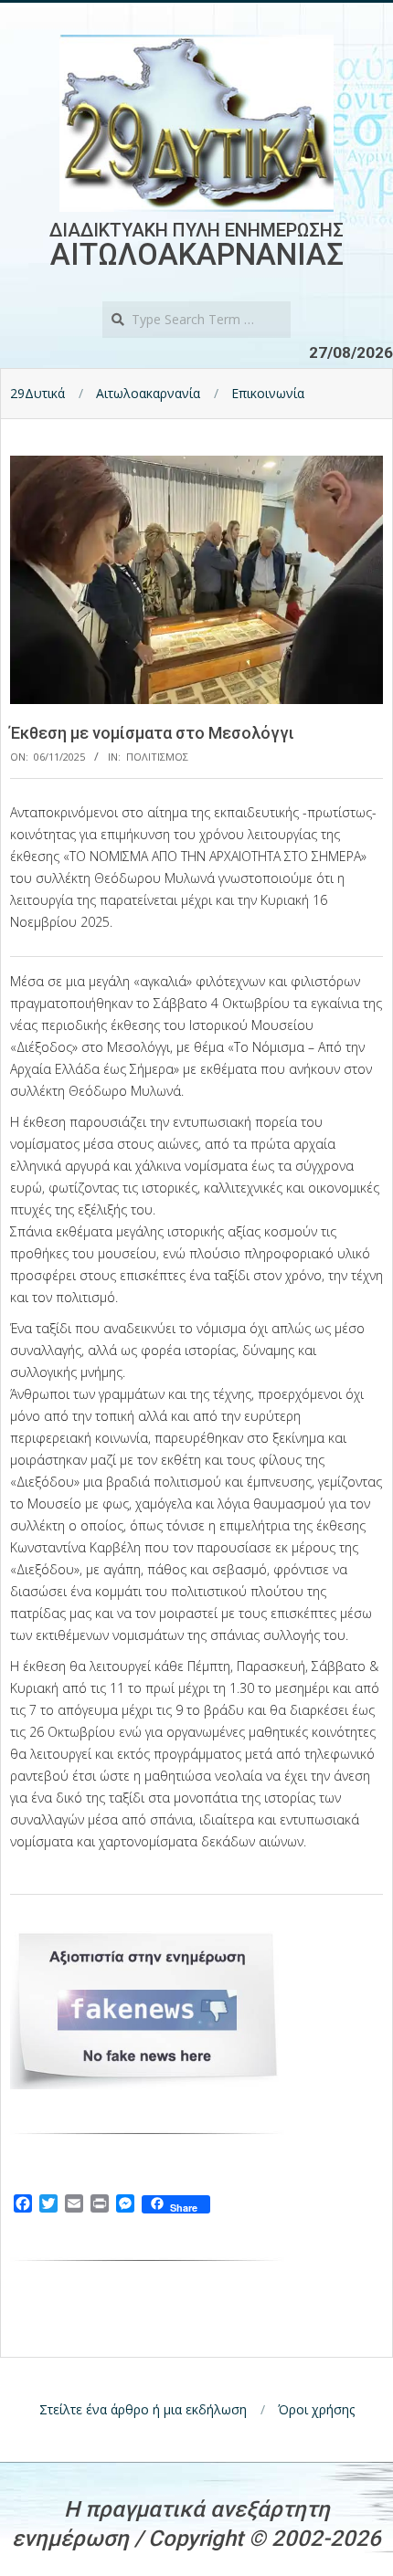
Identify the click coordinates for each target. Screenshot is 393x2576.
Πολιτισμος (157, 757)
